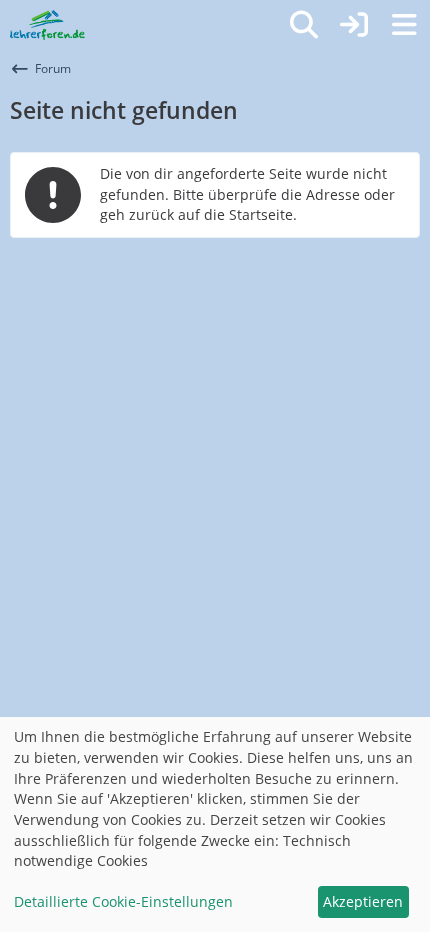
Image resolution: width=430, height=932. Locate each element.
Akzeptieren (363, 901)
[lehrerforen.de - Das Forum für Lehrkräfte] (47, 25)
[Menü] (404, 25)
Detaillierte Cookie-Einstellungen (123, 901)
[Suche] (304, 25)
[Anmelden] (354, 25)
